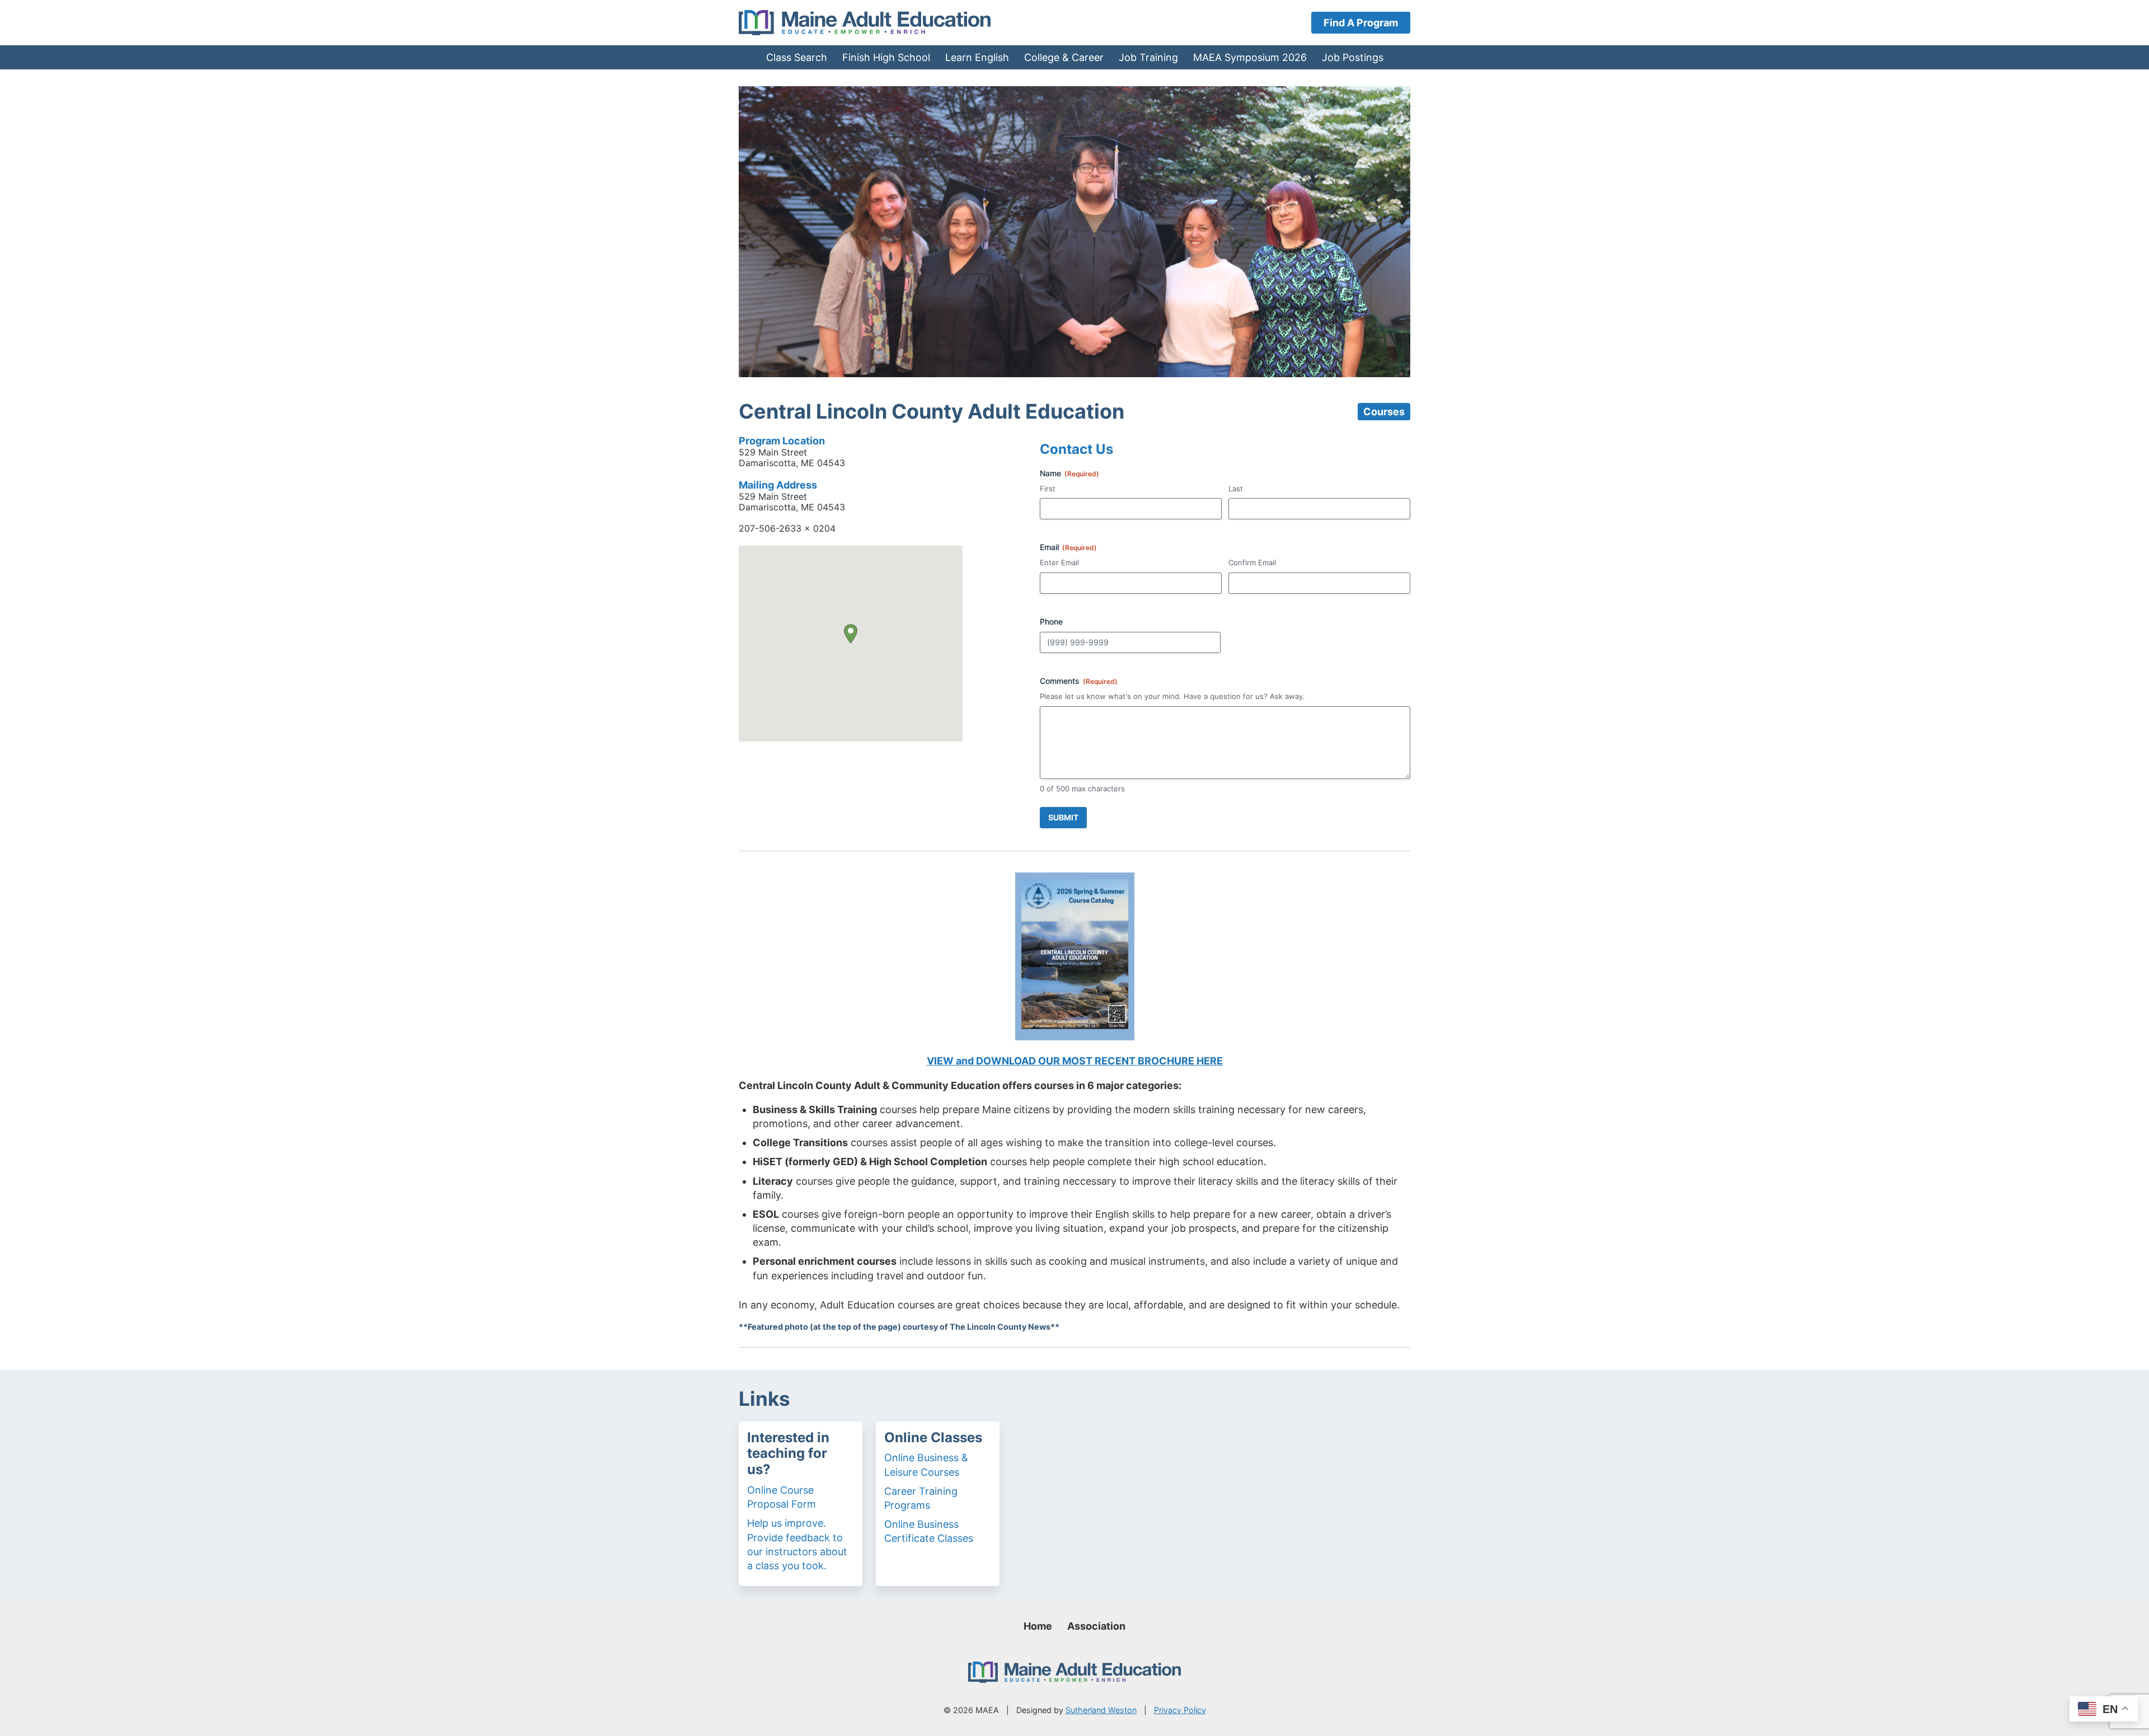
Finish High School (886, 57)
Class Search (797, 57)
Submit (1063, 817)
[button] (851, 634)
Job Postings (1353, 57)
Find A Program (1361, 23)
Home (1038, 1626)
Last (1236, 489)
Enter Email (1059, 562)
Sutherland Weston (1101, 1710)
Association (1096, 1626)
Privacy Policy (1180, 1710)
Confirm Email (1252, 562)
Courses (1384, 412)
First (1048, 489)
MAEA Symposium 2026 (1250, 57)
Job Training (1148, 57)
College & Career (1064, 57)
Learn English (977, 57)
